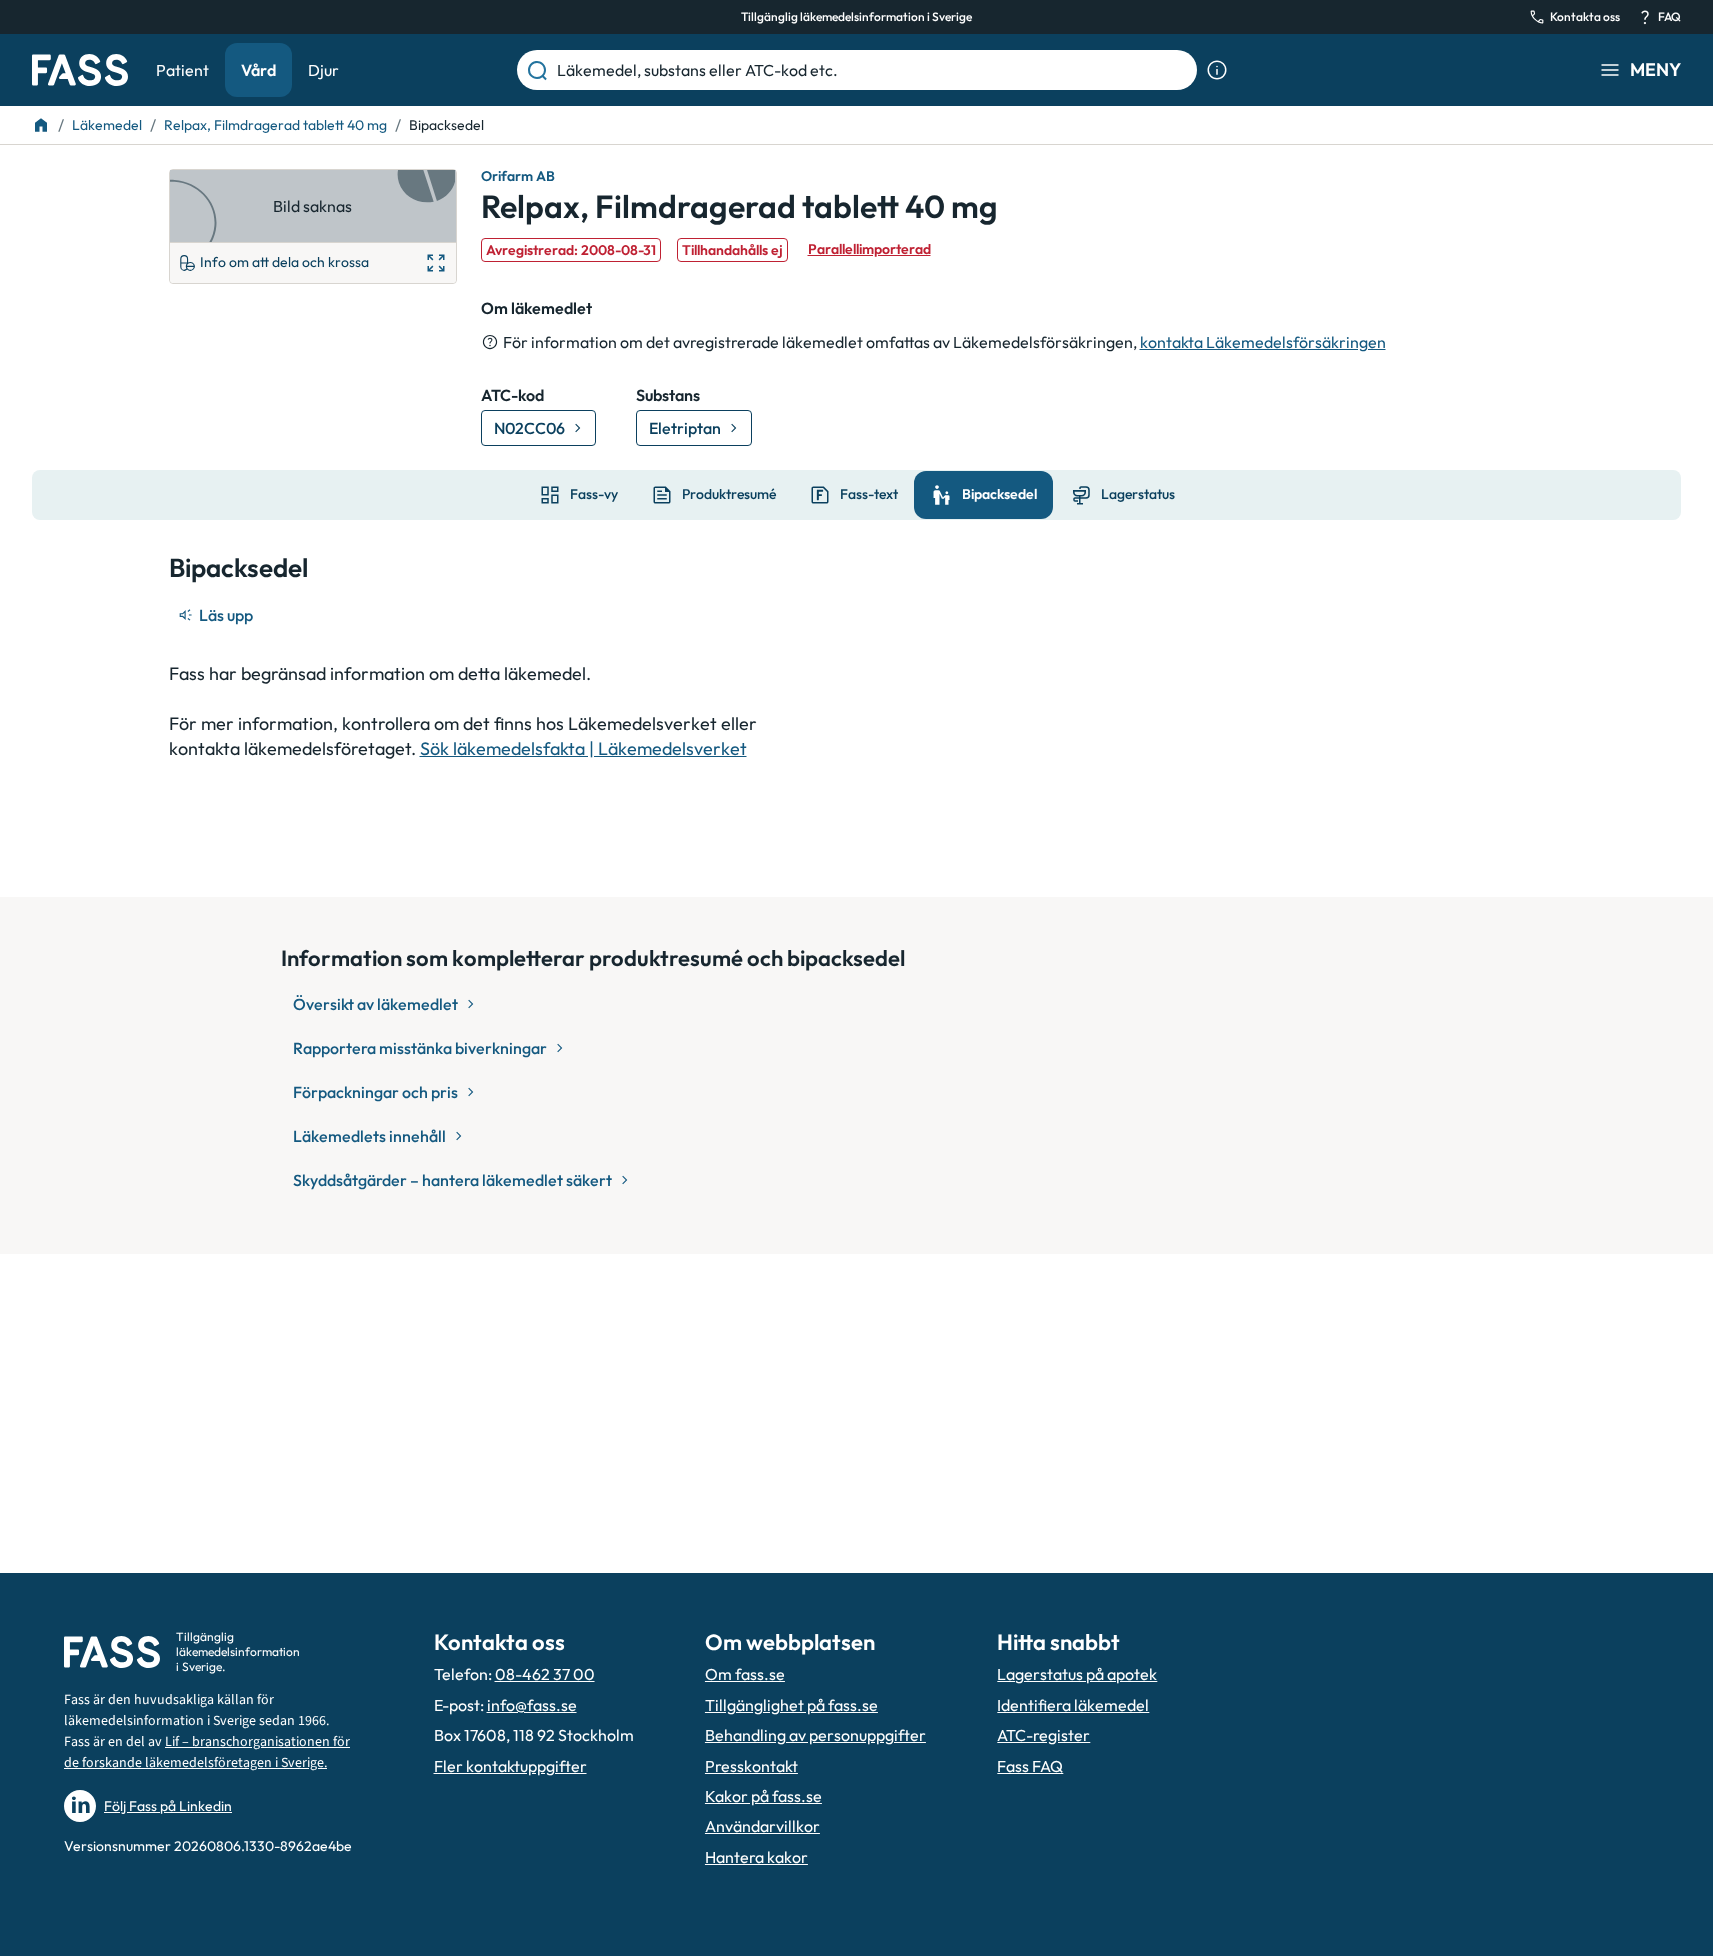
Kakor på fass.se (763, 1796)
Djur (323, 70)
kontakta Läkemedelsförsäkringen (1263, 342)
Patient (182, 70)
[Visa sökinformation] (1217, 70)
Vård (258, 70)
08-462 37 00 (545, 1674)
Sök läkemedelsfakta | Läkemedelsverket (583, 748)
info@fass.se (532, 1705)
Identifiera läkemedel (1073, 1705)
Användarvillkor (762, 1826)
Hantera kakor (756, 1857)
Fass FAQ (1030, 1766)
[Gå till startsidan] (80, 70)
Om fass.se (745, 1674)
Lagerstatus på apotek (1077, 1674)
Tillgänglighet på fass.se (791, 1705)
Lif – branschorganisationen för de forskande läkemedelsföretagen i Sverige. (207, 1752)
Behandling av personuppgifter (815, 1735)
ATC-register (1043, 1735)
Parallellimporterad (869, 249)
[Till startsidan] (41, 125)
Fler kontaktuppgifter (510, 1766)
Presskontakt (751, 1766)
